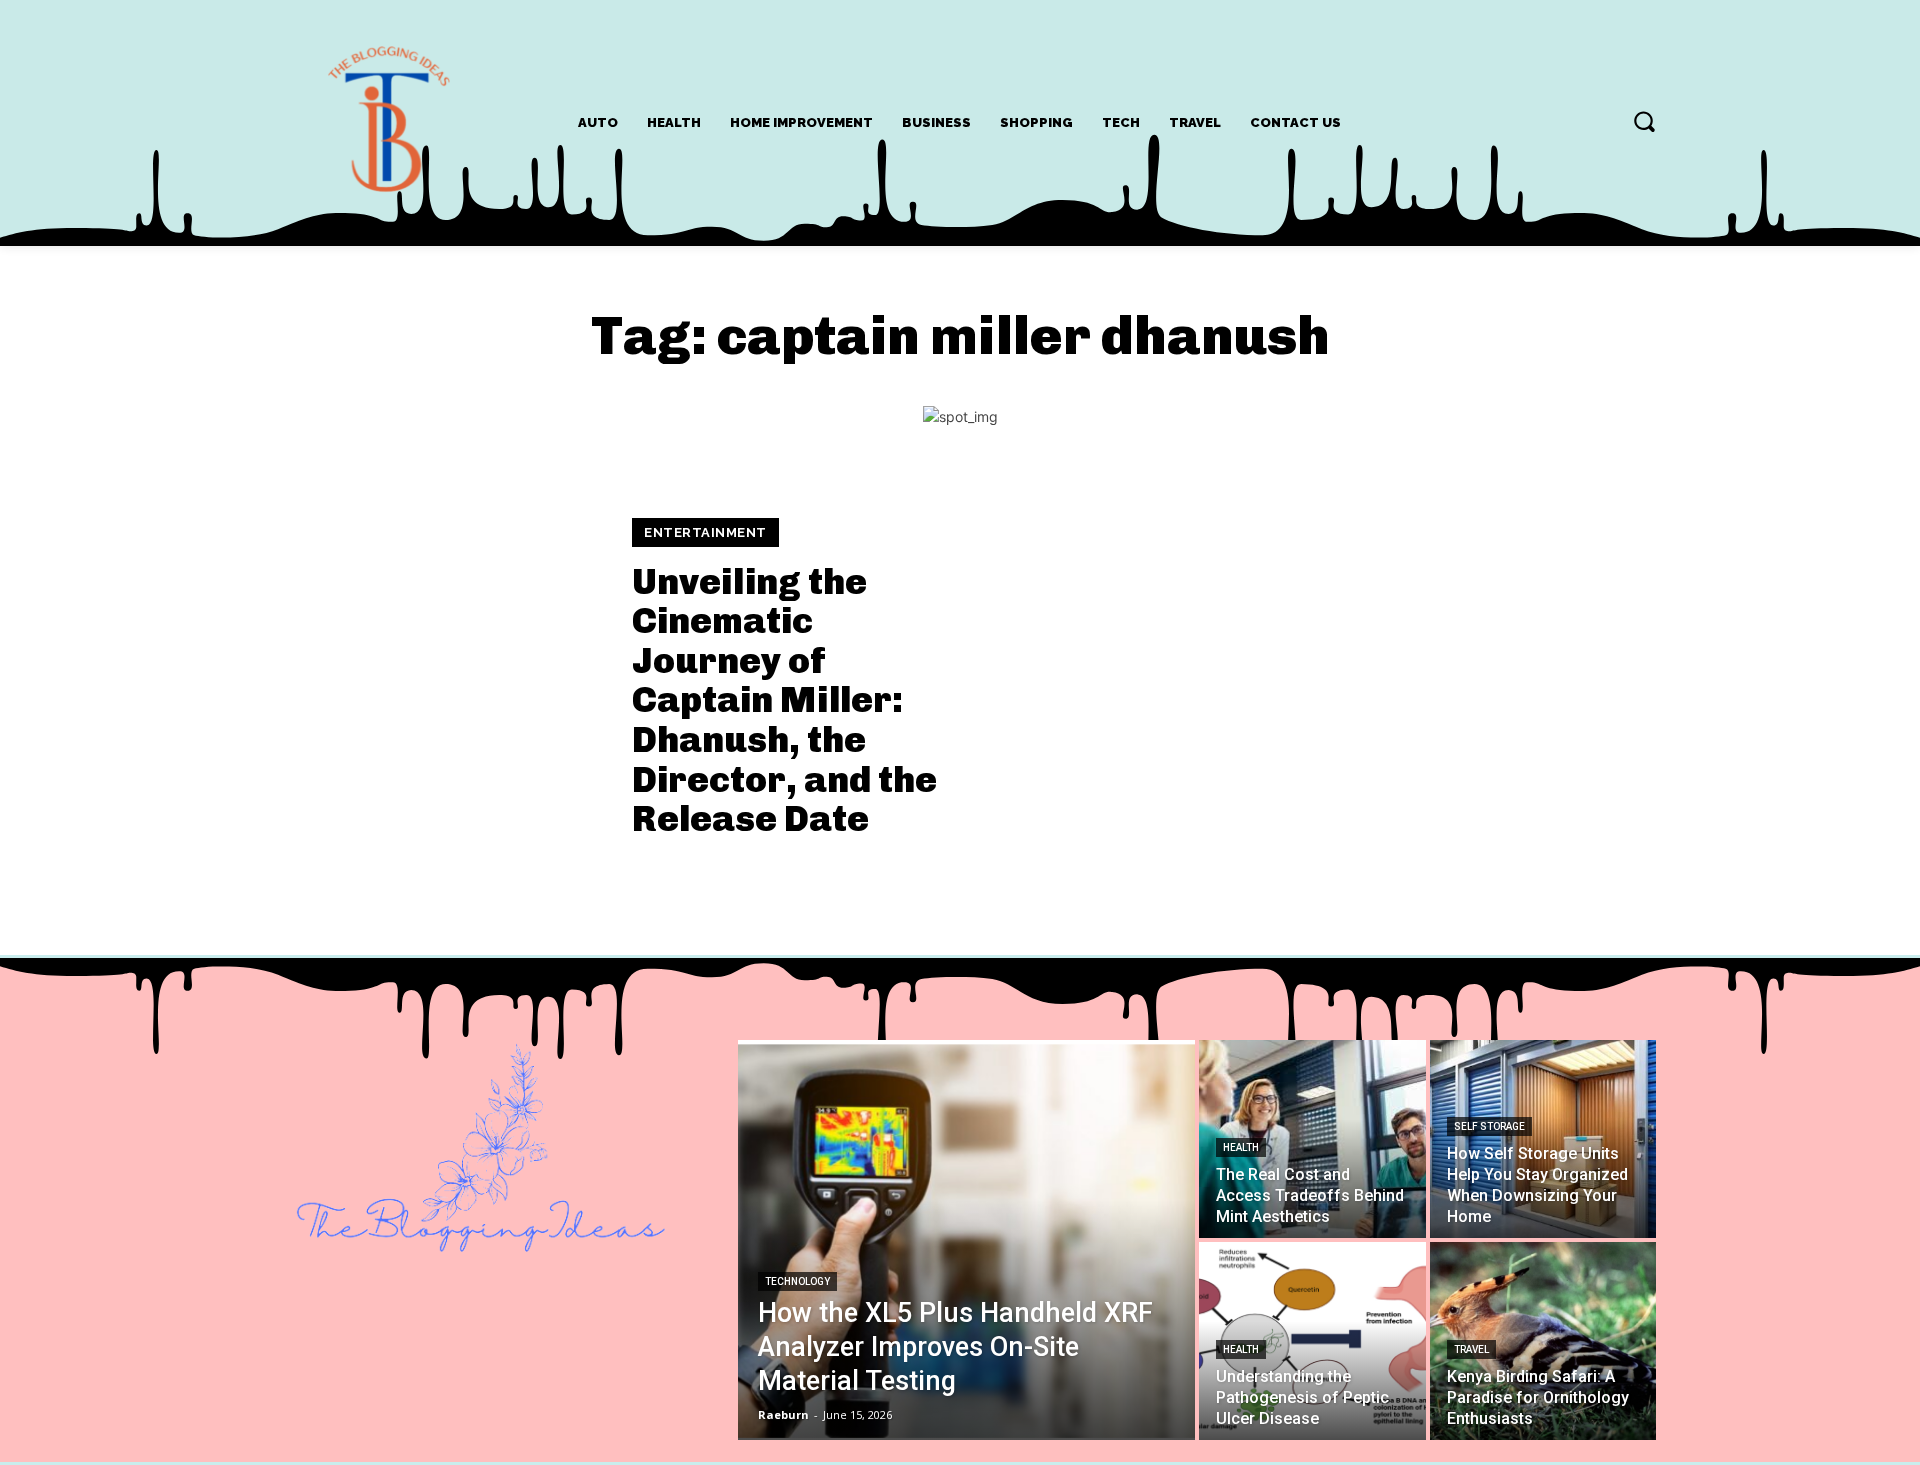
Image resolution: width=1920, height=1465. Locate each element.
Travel (1471, 1349)
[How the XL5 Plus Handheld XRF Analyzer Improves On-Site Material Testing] (966, 1240)
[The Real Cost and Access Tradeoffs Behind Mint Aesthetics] (1312, 1139)
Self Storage (1489, 1126)
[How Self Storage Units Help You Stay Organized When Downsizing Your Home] (1543, 1139)
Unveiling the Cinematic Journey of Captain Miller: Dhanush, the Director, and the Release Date (784, 700)
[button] (1644, 121)
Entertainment (705, 532)
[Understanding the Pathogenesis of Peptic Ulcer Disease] (1312, 1341)
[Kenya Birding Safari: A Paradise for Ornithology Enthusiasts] (1543, 1341)
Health (1241, 1147)
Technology (797, 1281)
